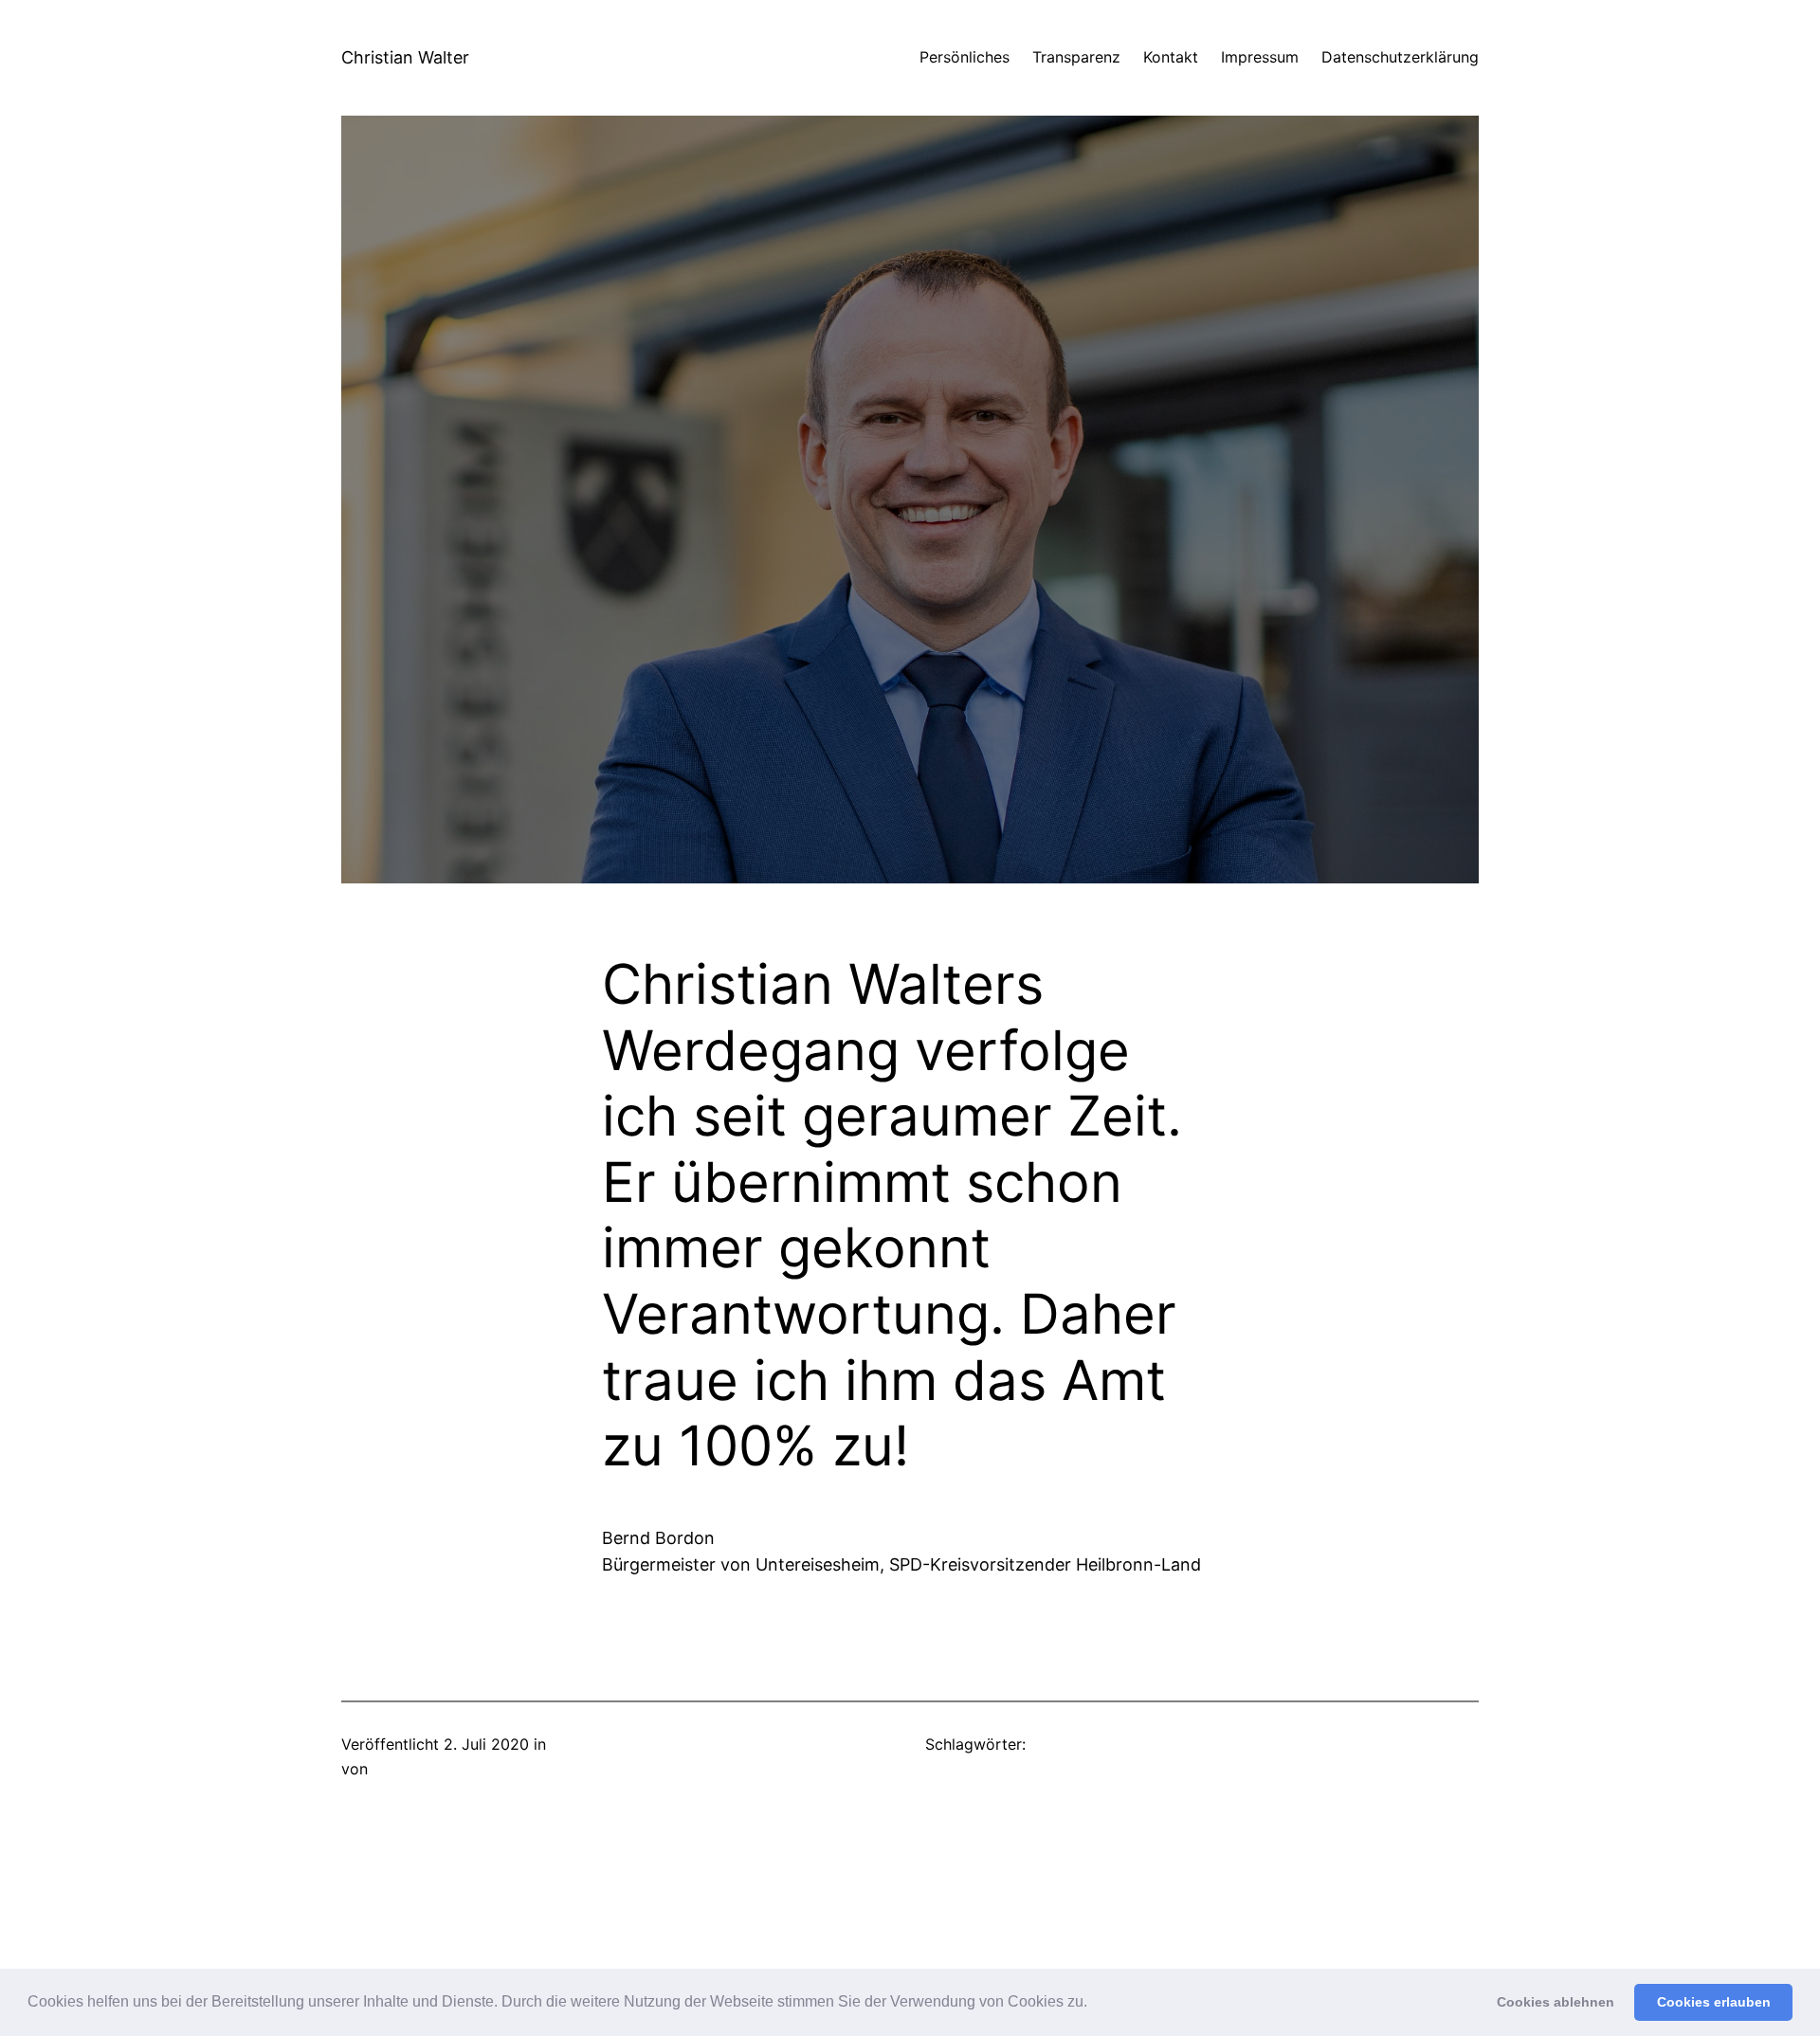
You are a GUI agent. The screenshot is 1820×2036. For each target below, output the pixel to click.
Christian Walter (405, 57)
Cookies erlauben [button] (1714, 2002)
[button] (1094, 2004)
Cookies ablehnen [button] (1556, 2002)
